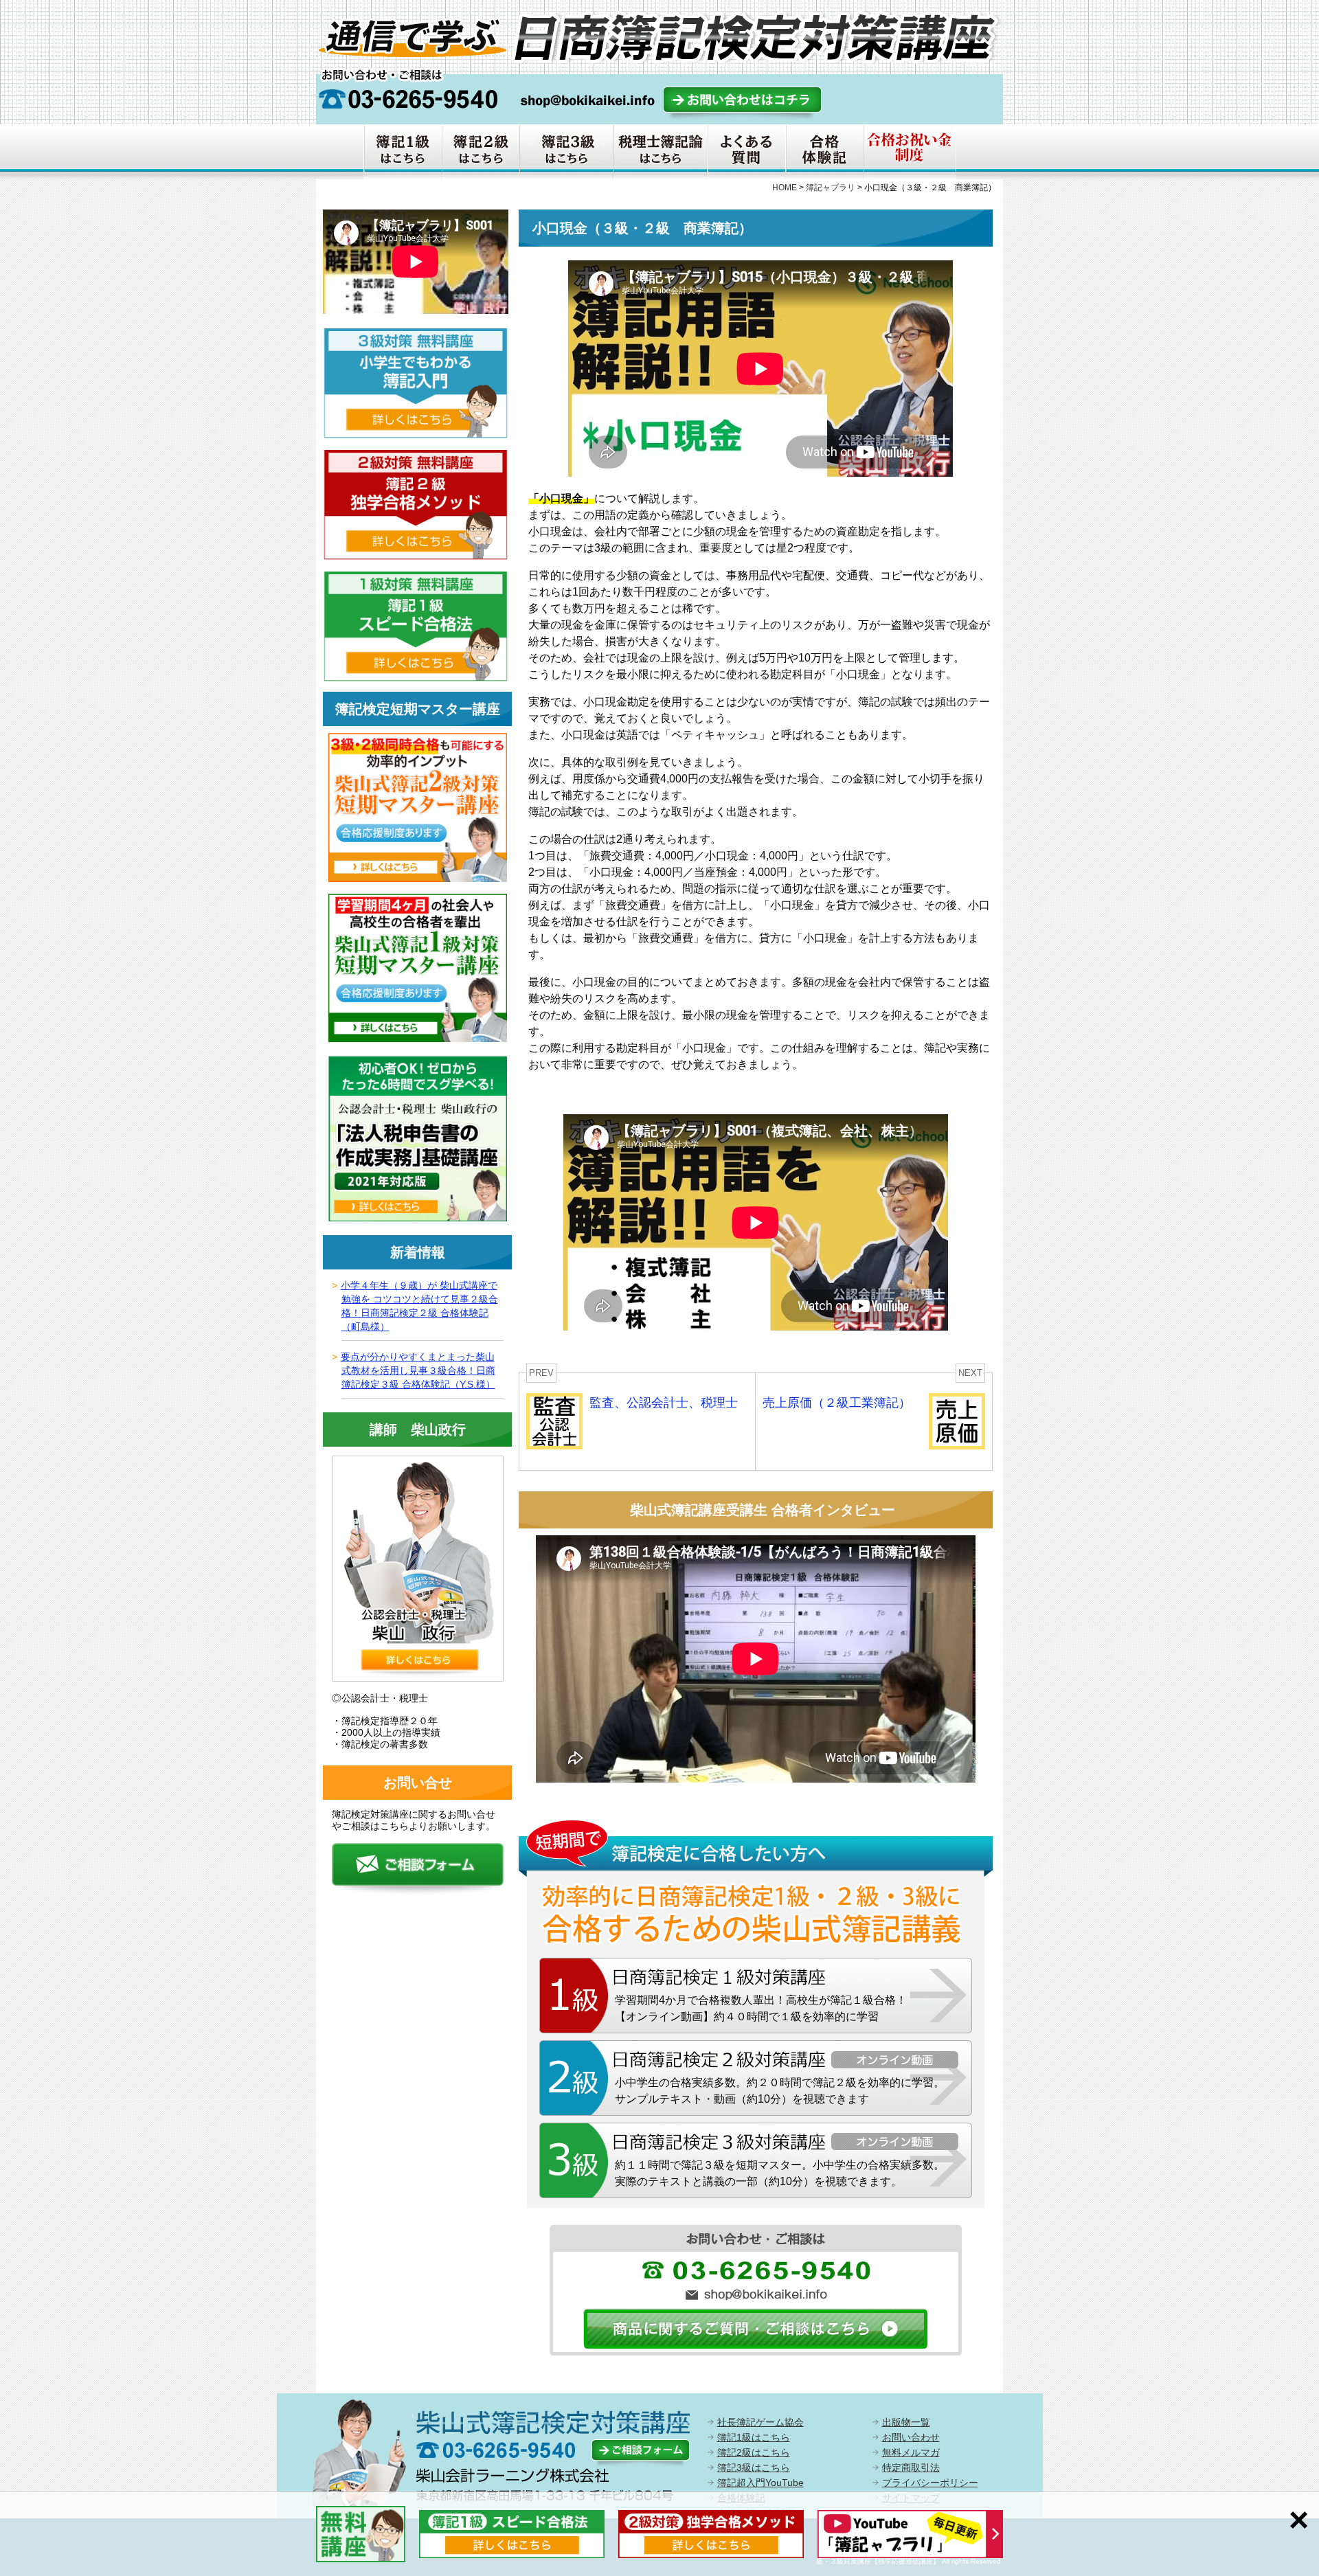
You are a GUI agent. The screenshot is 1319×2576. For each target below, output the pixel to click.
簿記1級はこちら (754, 2437)
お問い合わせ (911, 2437)
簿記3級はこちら (754, 2467)
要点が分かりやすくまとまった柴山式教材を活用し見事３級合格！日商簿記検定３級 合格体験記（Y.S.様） (418, 1370)
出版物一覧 (906, 2422)
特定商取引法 (911, 2467)
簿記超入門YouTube (760, 2483)
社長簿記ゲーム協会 (760, 2422)
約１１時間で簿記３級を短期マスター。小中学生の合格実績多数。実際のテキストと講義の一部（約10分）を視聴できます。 (780, 2173)
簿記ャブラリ (831, 188)
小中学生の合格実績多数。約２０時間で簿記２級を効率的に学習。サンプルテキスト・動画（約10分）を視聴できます (780, 2091)
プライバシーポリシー (930, 2483)
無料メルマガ (911, 2452)
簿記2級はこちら (754, 2452)
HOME (785, 188)
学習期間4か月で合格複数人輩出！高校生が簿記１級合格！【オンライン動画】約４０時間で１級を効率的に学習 (761, 2008)
